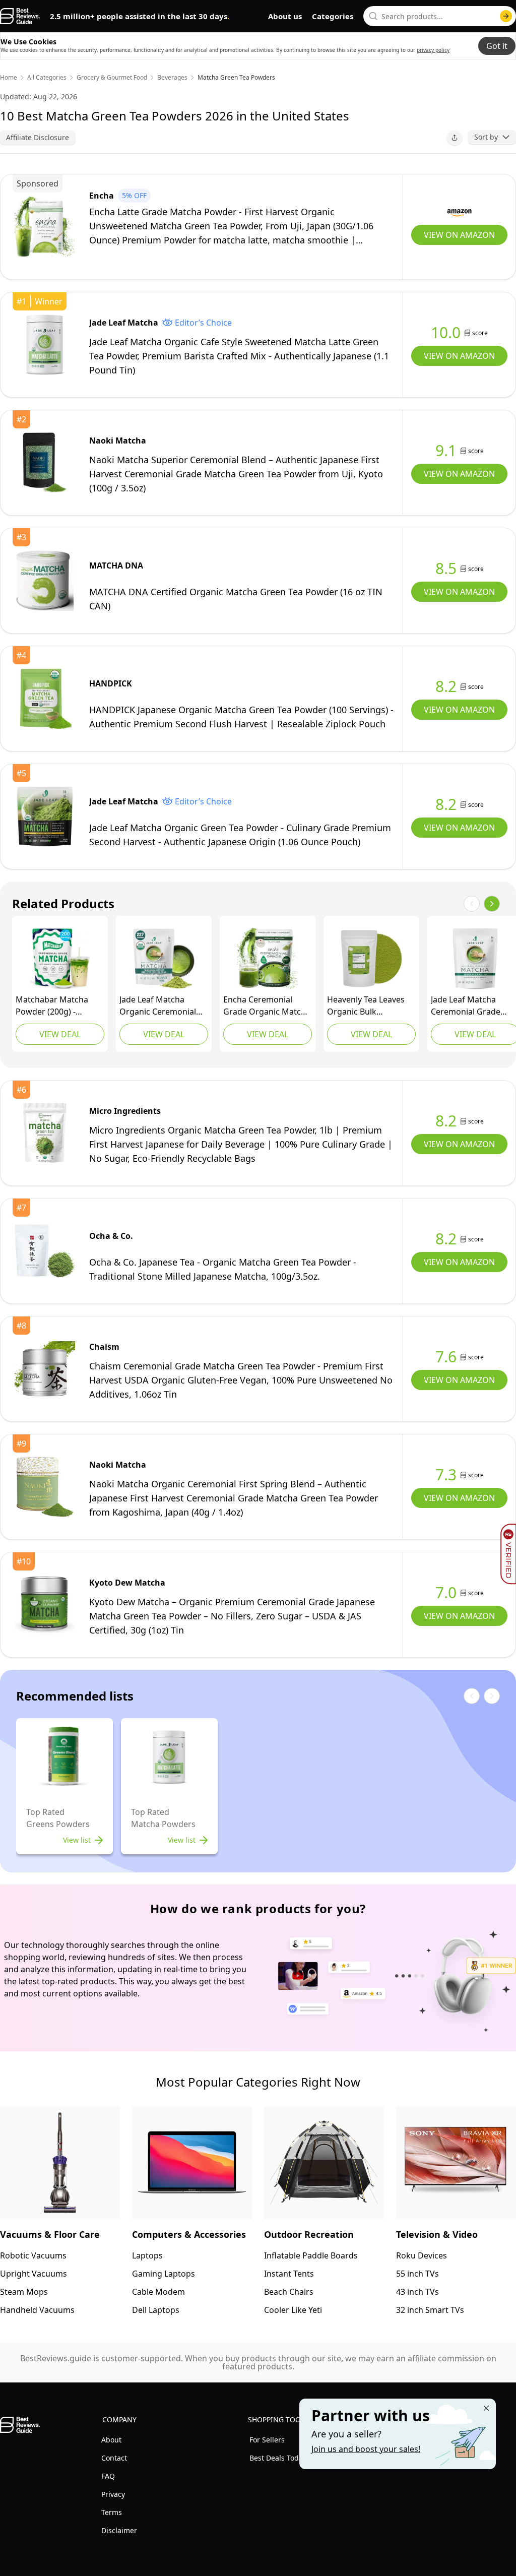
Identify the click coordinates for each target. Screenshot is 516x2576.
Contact (114, 2458)
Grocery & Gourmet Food (112, 78)
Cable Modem (158, 2292)
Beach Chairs (289, 2292)
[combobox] (440, 16)
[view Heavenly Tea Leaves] (371, 959)
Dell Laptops (156, 2310)
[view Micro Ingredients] (45, 1133)
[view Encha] (45, 227)
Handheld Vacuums (37, 2310)
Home (9, 78)
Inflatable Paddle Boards (311, 2255)
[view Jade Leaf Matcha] (45, 345)
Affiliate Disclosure (38, 137)
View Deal (60, 1034)
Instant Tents (289, 2274)
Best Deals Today (278, 2458)
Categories (333, 16)
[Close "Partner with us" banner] (486, 2408)
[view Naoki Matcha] (45, 463)
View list (77, 1840)
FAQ (108, 2476)
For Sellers (267, 2440)
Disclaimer (119, 2530)
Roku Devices (422, 2255)
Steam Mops (24, 2292)
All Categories (47, 78)
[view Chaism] (45, 1369)
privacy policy (433, 50)
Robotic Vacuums (33, 2255)
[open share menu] (455, 138)
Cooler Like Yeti (293, 2310)
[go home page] (20, 16)
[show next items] (492, 904)
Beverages (172, 78)
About (111, 2440)
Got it (497, 46)
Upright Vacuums (34, 2274)
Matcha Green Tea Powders (236, 78)
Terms (112, 2512)
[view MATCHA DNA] (45, 581)
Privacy (113, 2494)
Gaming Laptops (164, 2274)
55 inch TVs (417, 2274)
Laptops (147, 2255)
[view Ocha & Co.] (45, 1251)
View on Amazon (459, 235)
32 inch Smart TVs (430, 2310)
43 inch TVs (417, 2292)
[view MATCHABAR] (60, 959)
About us (285, 16)
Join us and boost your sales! (366, 2449)
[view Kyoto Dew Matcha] (45, 1605)
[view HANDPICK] (45, 699)
